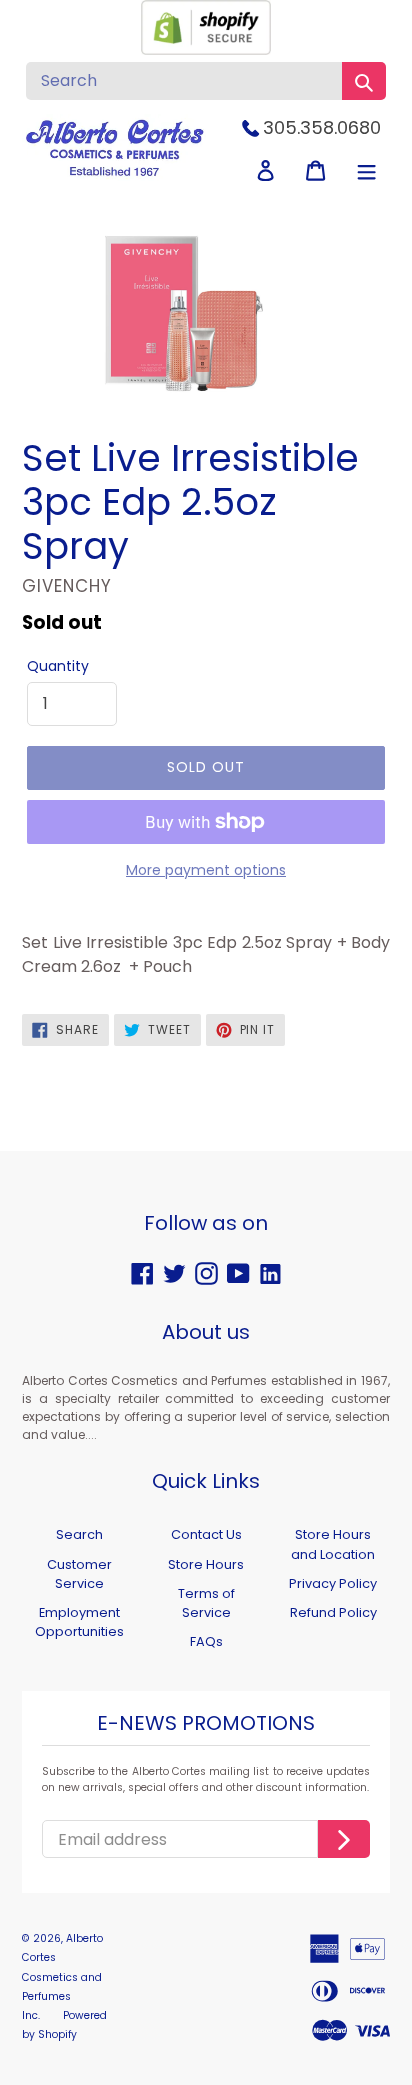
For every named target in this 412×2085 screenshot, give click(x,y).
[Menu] (366, 170)
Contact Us (206, 1534)
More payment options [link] (206, 870)
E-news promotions (206, 1724)
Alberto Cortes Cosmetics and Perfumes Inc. (62, 1977)
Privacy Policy (333, 1583)
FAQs (206, 1641)
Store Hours (206, 1564)
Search (79, 1534)
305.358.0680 (322, 127)
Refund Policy (333, 1612)
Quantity (58, 666)
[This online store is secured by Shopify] (206, 49)
